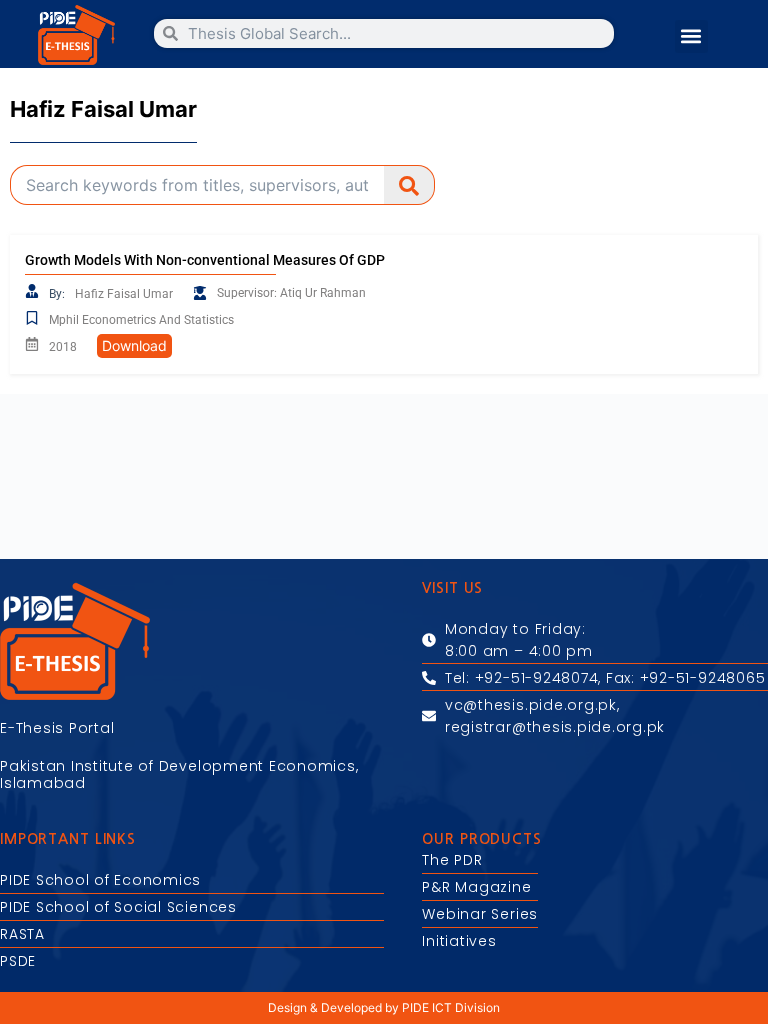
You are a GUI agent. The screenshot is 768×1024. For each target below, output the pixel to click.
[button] (691, 36)
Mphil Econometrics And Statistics (141, 320)
